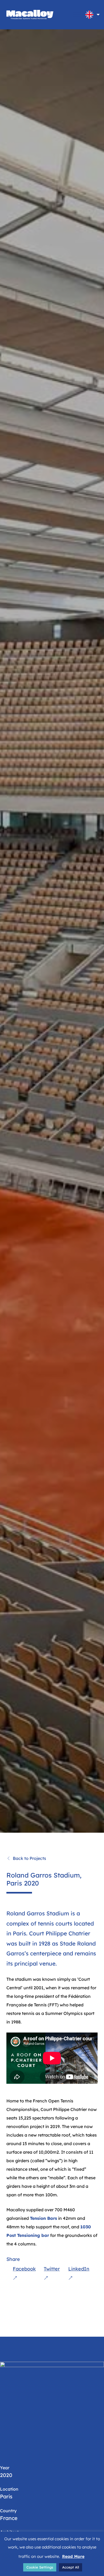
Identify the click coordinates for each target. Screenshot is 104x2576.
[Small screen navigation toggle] (77, 15)
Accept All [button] (71, 2567)
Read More (73, 2556)
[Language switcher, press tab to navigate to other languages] (89, 15)
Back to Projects (29, 1858)
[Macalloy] (30, 15)
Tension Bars (43, 2218)
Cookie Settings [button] (40, 2567)
